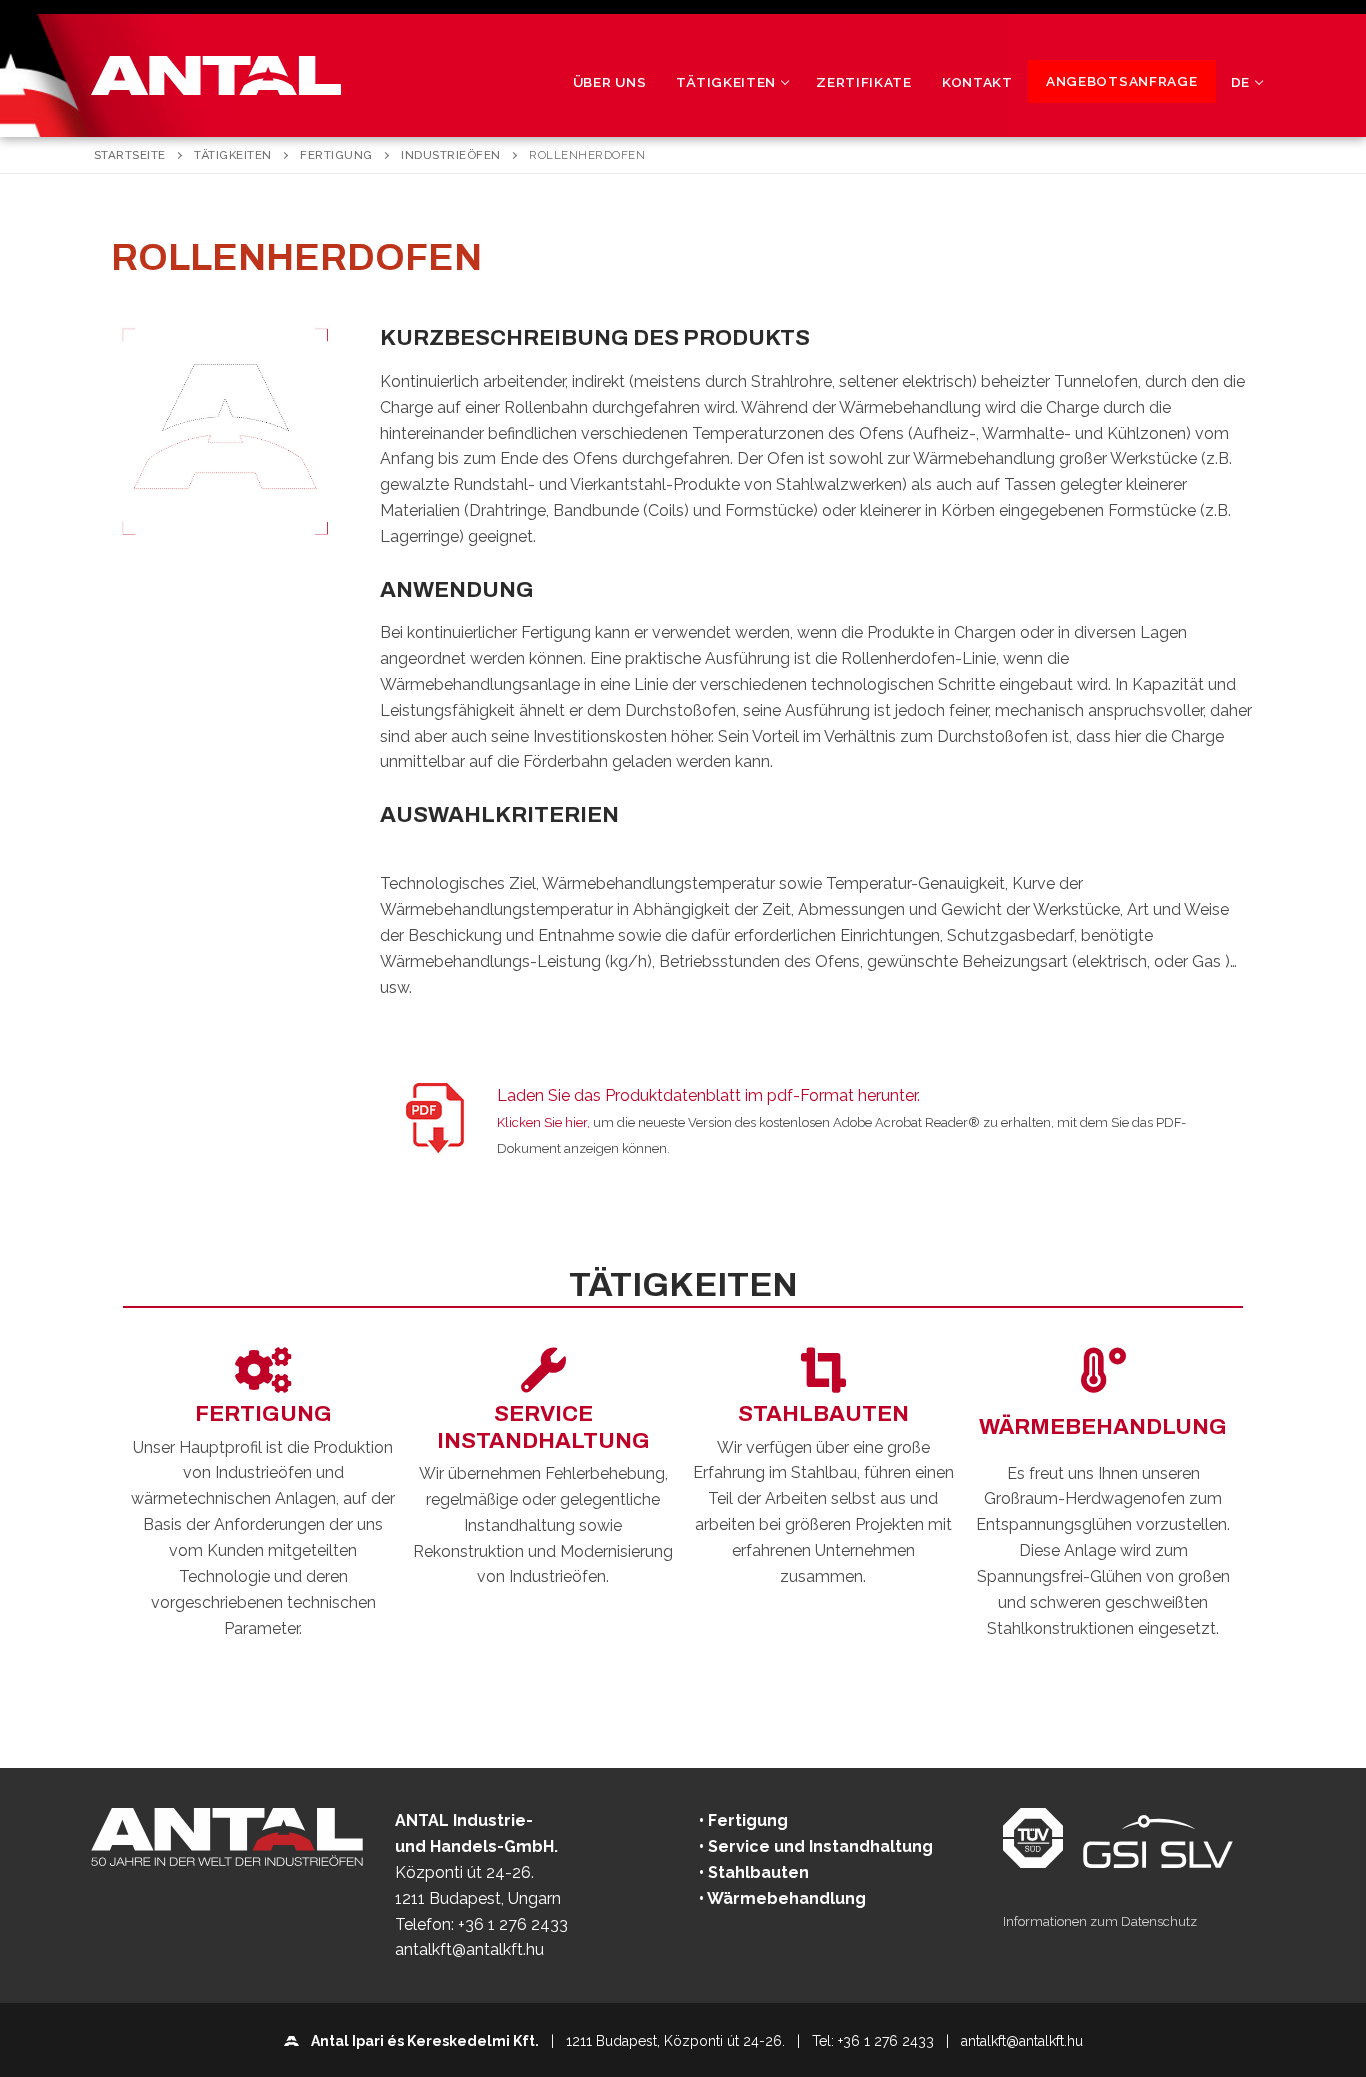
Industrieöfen (451, 155)
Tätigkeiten (233, 155)
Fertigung (336, 155)
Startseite (130, 155)
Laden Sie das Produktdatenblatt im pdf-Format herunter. (708, 1095)
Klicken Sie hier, (543, 1122)
